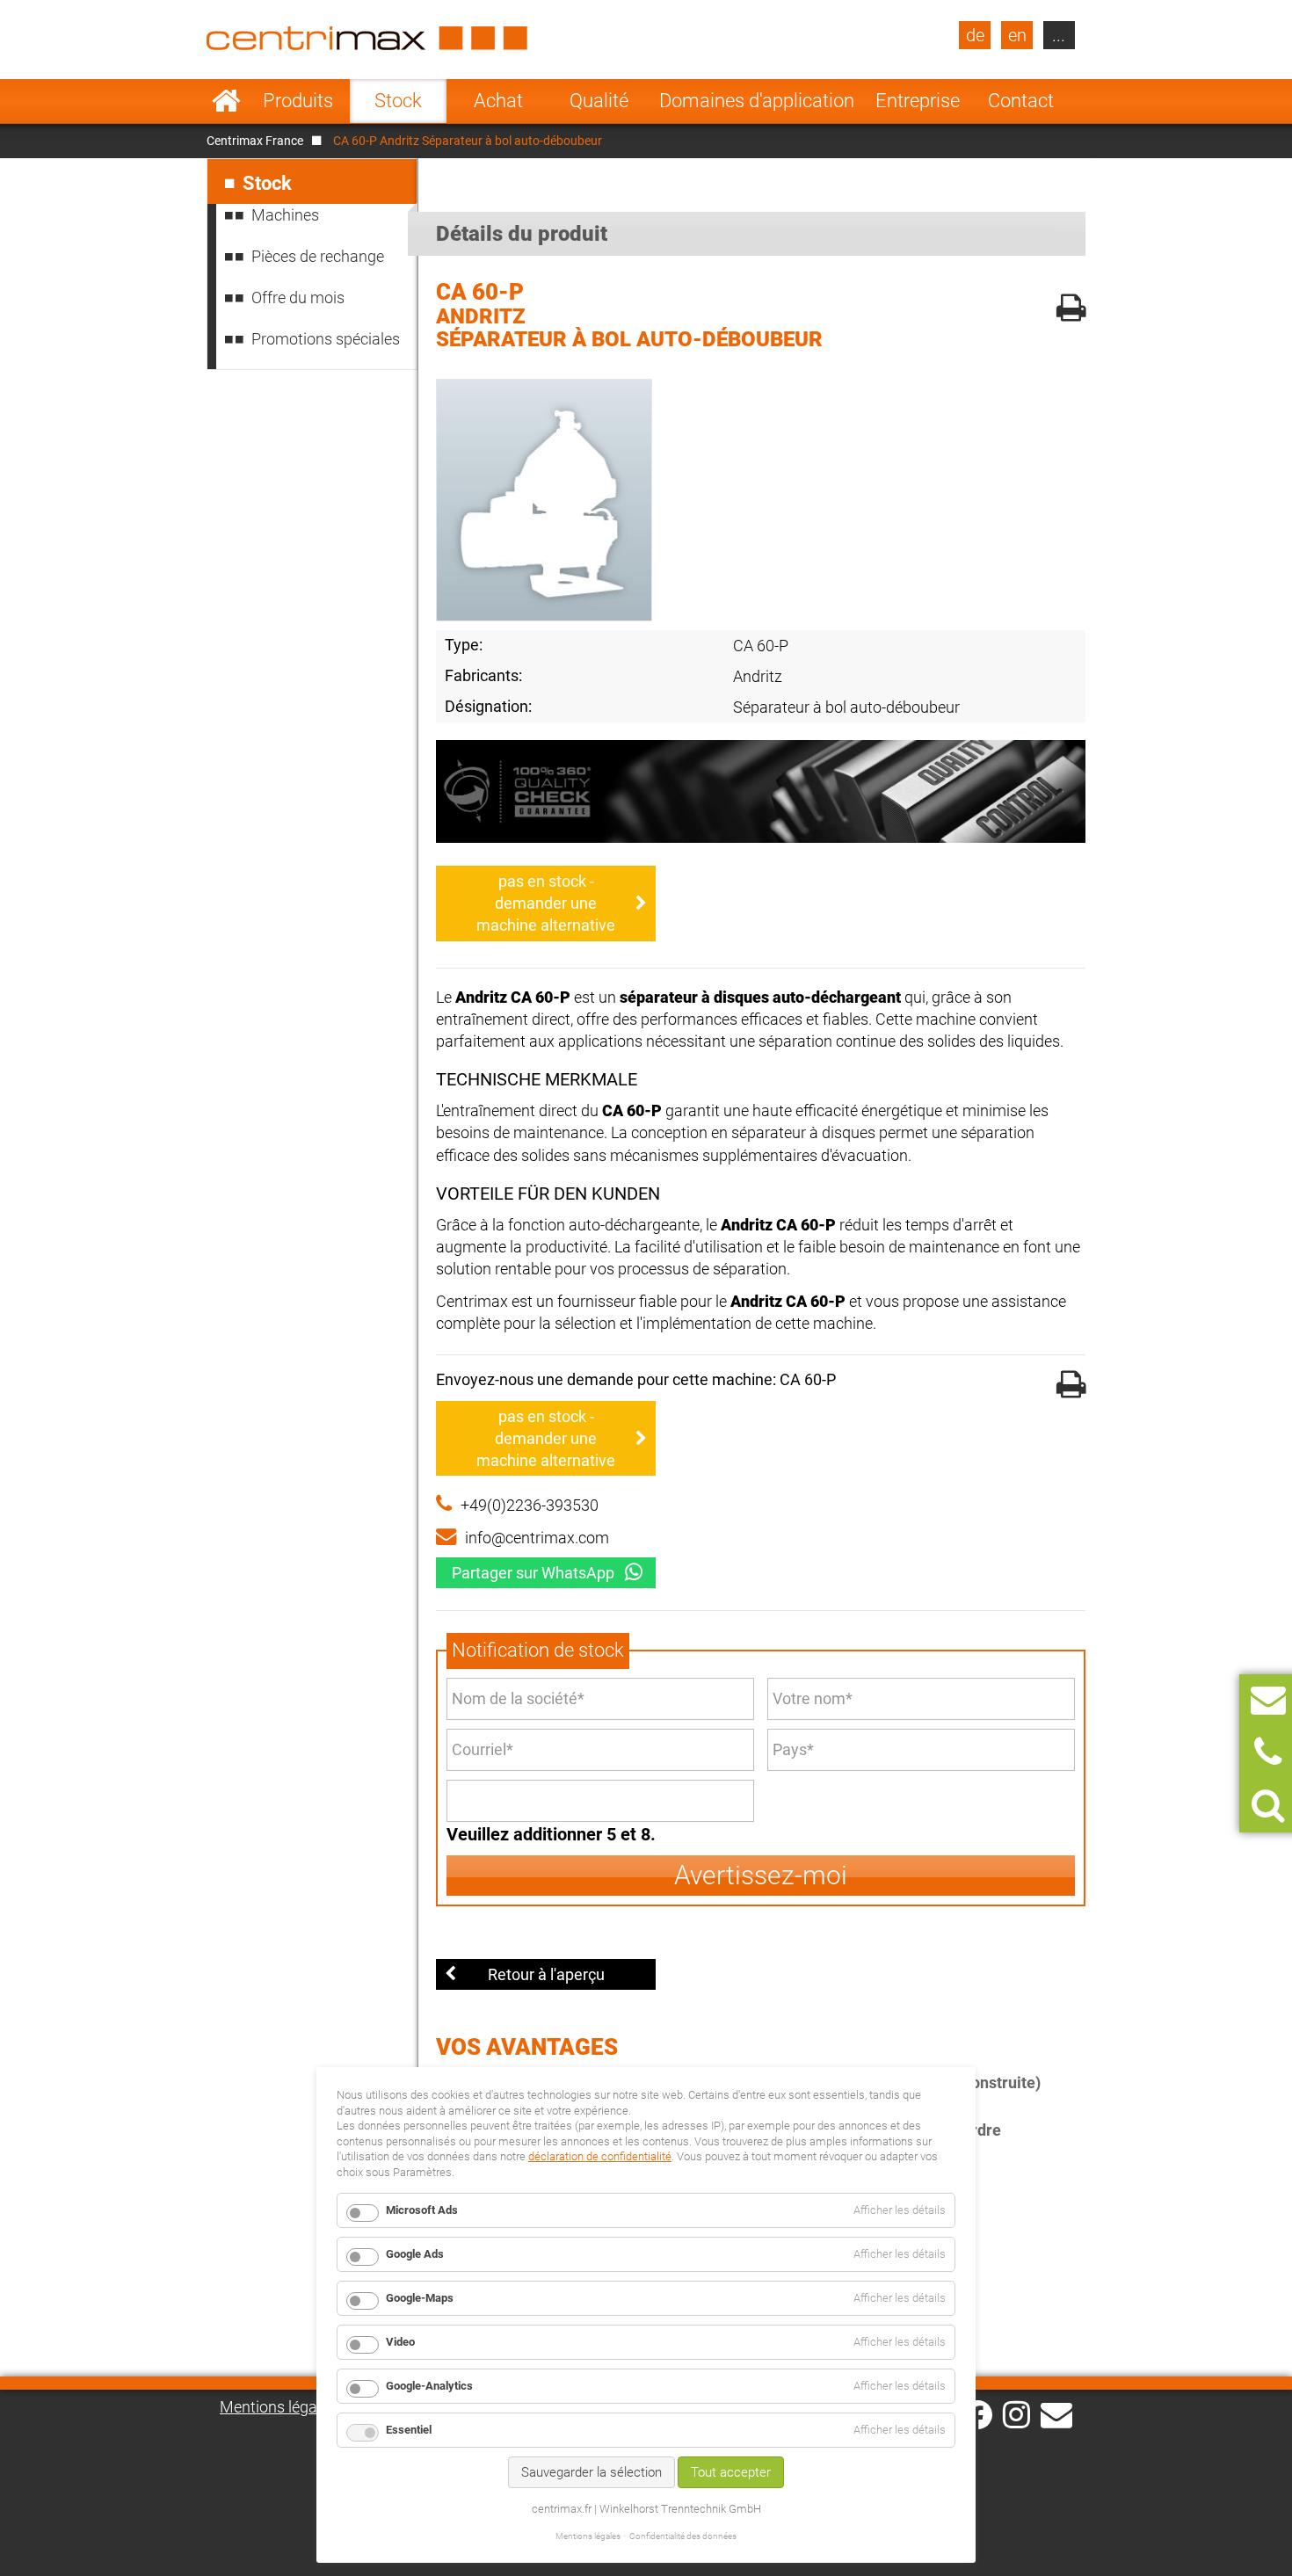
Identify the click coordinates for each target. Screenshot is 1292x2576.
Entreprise (918, 101)
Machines (285, 215)
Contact (1021, 101)
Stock (398, 101)
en (1017, 35)
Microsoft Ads (422, 2210)
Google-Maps (420, 2298)
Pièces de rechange (318, 256)
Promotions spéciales (326, 339)
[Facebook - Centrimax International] (978, 2415)
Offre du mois (298, 298)
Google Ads (415, 2254)
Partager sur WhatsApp (533, 1573)
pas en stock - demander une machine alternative (546, 903)
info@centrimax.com (537, 1538)
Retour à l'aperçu (546, 1974)
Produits (298, 101)
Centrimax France (255, 141)
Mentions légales (278, 2407)
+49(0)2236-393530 (530, 1505)
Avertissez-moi (761, 1875)
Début (226, 101)
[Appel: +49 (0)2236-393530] (1268, 1753)
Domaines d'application (757, 101)
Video (400, 2342)
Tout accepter (731, 2472)
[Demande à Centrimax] (1268, 1700)
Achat (498, 101)
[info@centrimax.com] (1056, 2413)
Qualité (599, 101)
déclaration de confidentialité (600, 2156)
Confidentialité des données (683, 2536)
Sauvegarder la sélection (592, 2472)
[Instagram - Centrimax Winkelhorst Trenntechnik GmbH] (1016, 2413)
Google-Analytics (429, 2386)
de (975, 35)
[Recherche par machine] (1268, 1806)
